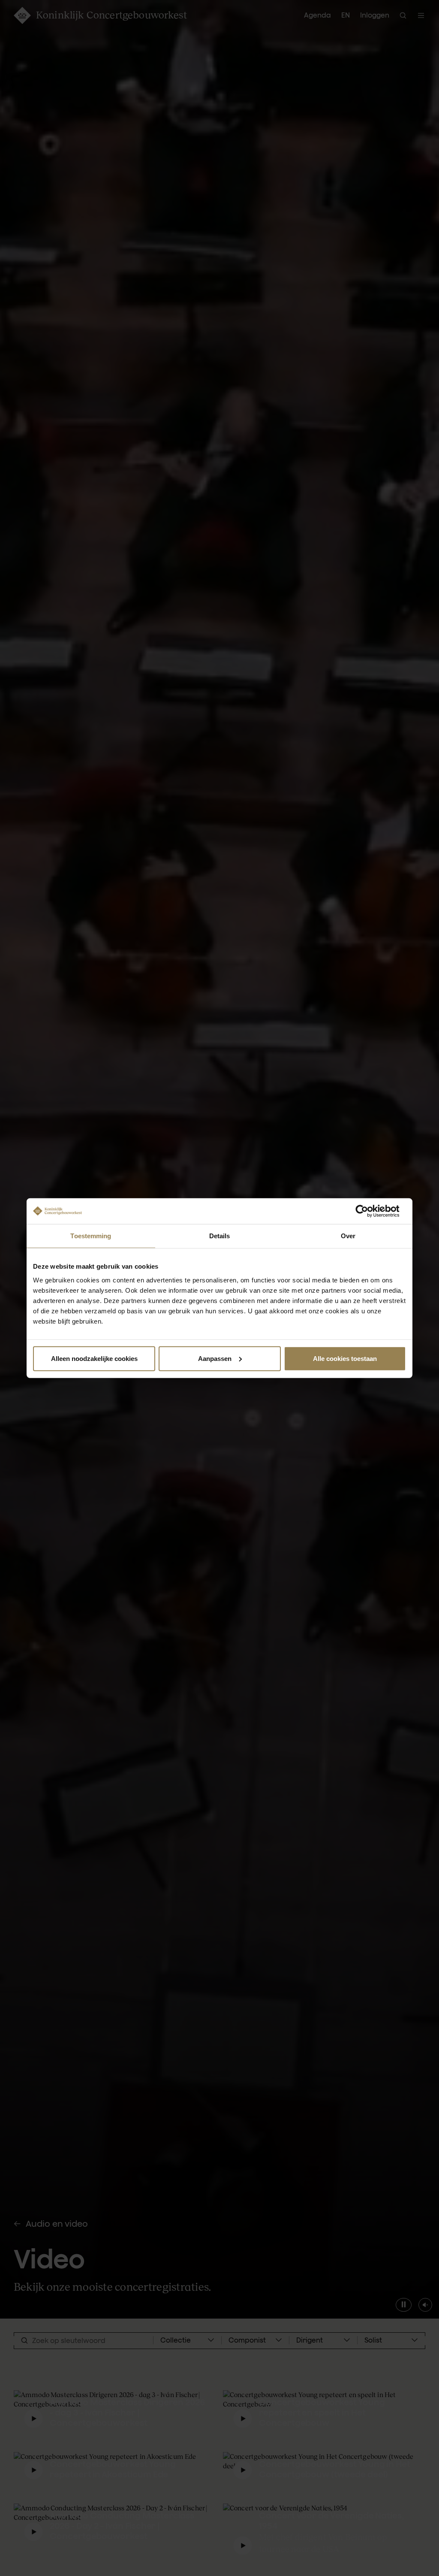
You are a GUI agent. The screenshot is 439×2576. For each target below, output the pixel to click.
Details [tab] (220, 1236)
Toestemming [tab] (91, 1236)
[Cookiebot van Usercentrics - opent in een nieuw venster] (368, 1211)
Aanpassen (215, 1358)
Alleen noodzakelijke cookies (94, 1358)
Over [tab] (348, 1236)
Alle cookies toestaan (345, 1358)
